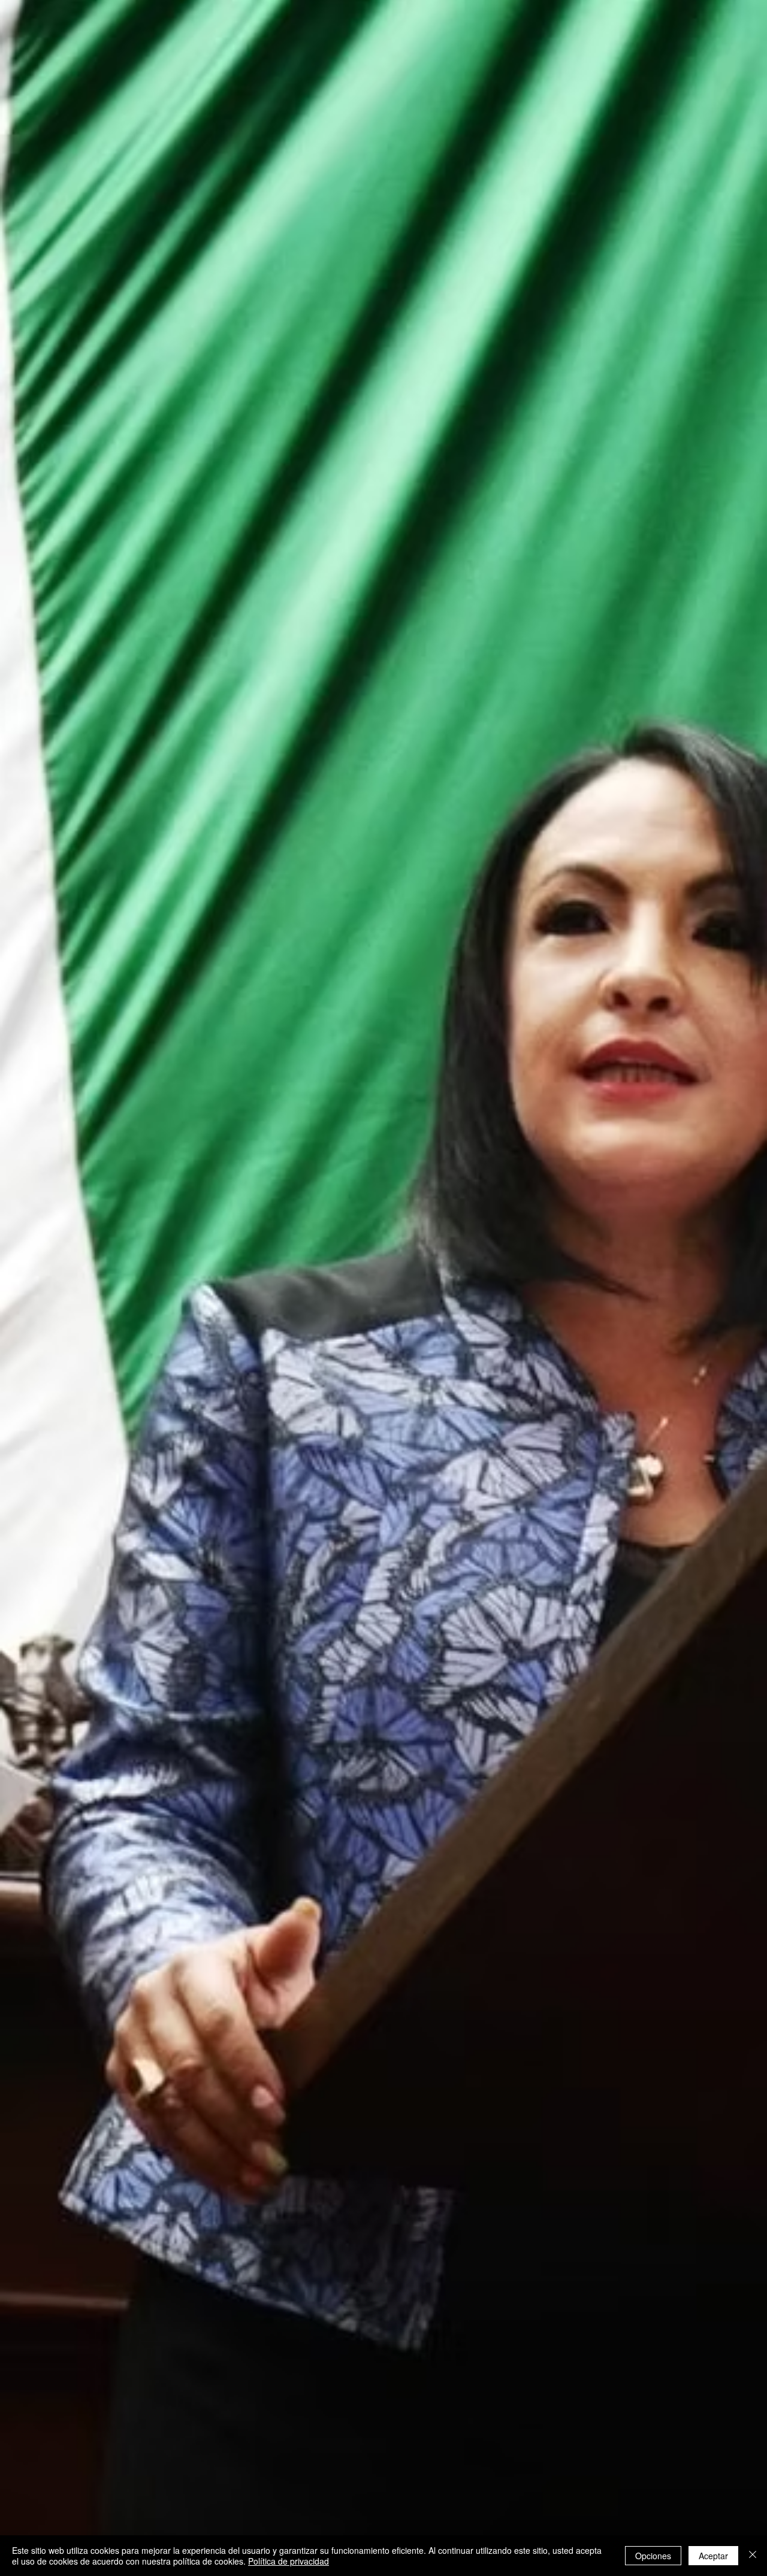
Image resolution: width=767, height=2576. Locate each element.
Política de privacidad (289, 2561)
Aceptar (713, 2556)
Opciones (653, 2556)
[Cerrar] (753, 2556)
